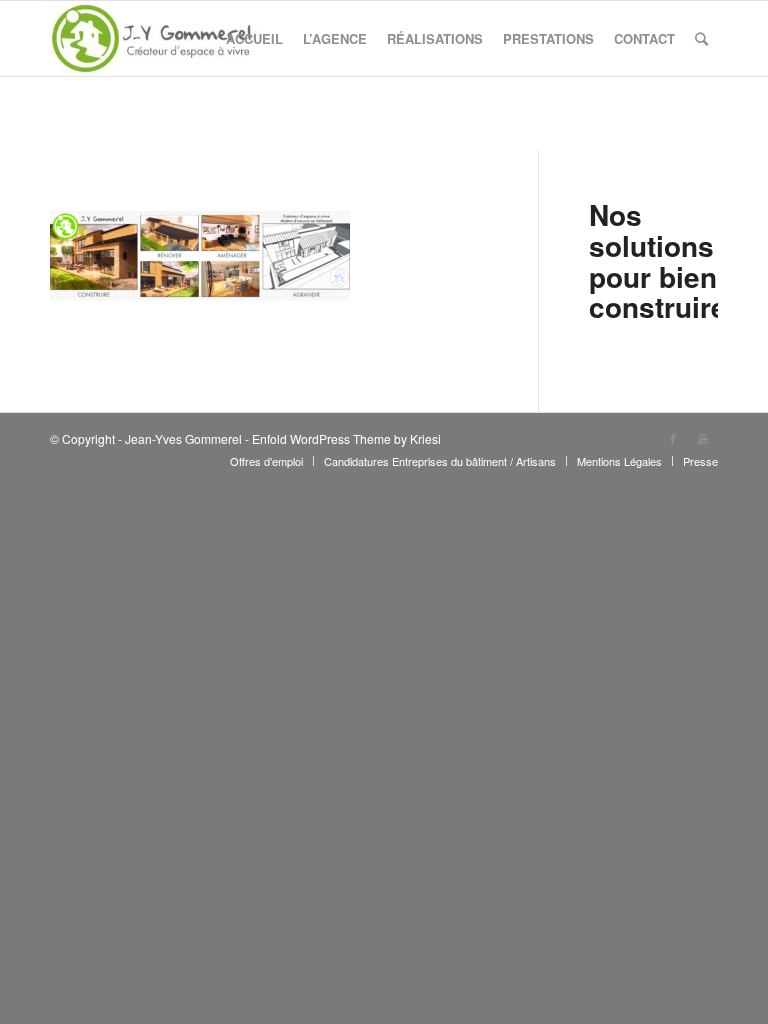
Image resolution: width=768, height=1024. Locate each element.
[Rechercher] (701, 38)
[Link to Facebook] (673, 438)
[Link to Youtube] (703, 438)
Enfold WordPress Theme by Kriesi (346, 438)
